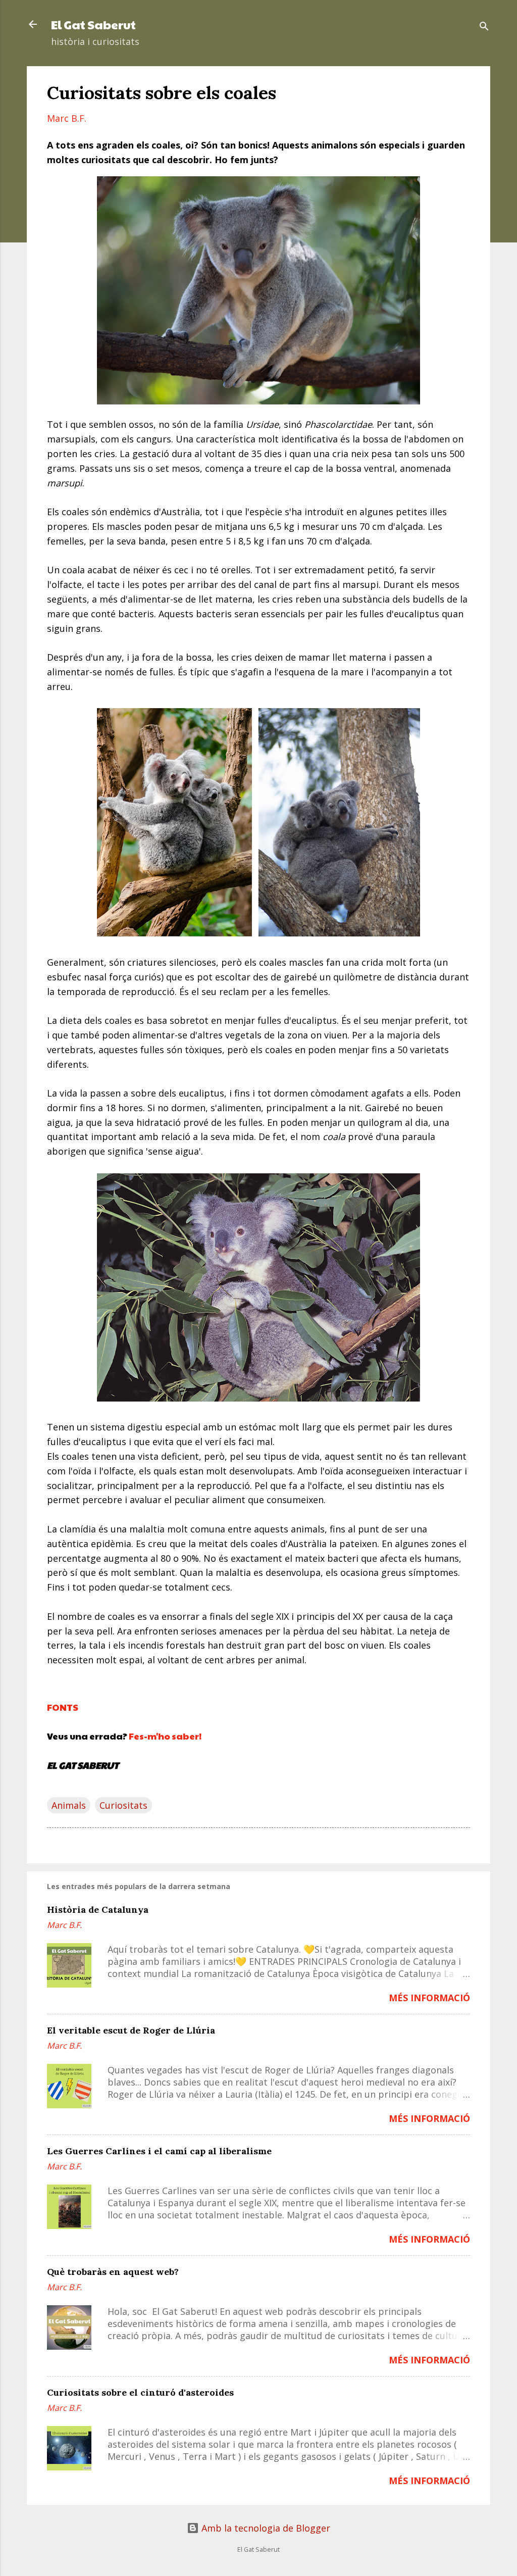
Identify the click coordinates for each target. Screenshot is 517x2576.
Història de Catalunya (98, 1910)
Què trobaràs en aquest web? (113, 2272)
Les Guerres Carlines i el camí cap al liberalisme (159, 2151)
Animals (69, 1805)
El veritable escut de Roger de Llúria (131, 2030)
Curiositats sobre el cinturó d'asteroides (140, 2392)
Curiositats (123, 1805)
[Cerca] (484, 28)
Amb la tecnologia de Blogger (265, 2528)
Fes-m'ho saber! (165, 1736)
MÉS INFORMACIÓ (429, 1998)
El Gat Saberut (93, 24)
